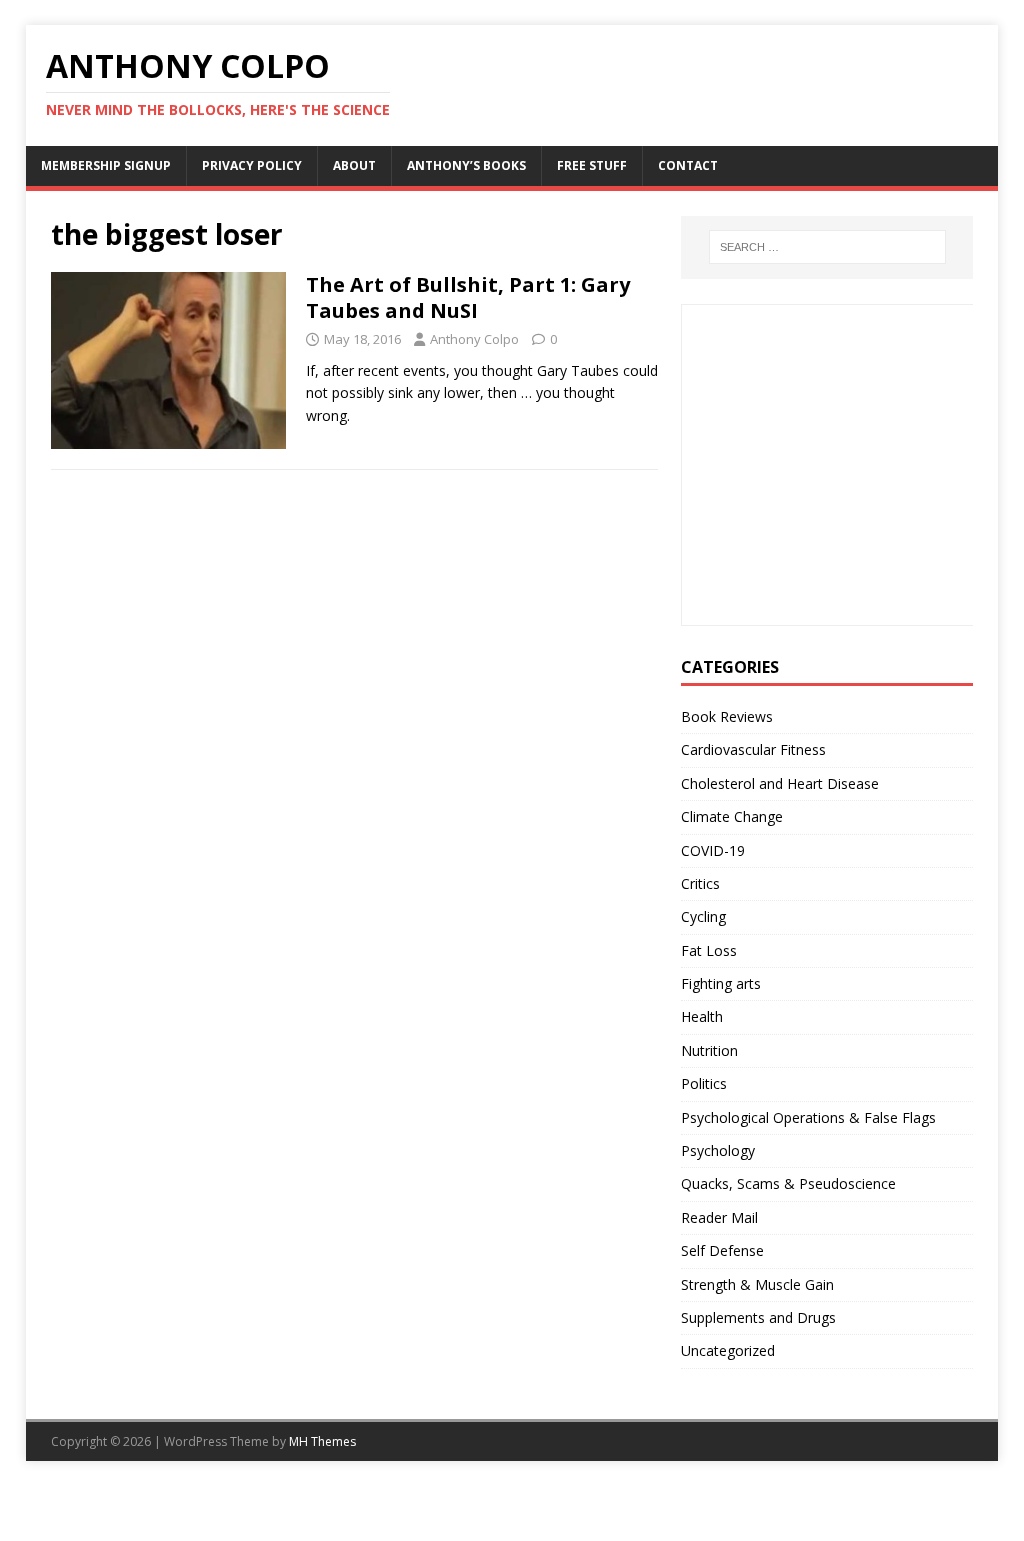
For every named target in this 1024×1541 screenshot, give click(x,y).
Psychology (718, 1150)
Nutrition (709, 1050)
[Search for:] (827, 247)
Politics (704, 1083)
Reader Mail (719, 1217)
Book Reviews (727, 716)
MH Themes (322, 1441)
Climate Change (732, 816)
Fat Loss (709, 950)
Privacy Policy (252, 165)
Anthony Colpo (474, 339)
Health (702, 1016)
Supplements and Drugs (758, 1317)
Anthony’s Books (466, 165)
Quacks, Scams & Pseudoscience (788, 1183)
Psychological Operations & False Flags (808, 1117)
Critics (700, 883)
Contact (688, 165)
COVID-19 (713, 850)
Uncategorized (728, 1350)
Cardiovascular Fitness (753, 749)
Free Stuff (592, 165)
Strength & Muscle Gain (757, 1284)
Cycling (703, 916)
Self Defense (722, 1250)
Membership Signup (106, 165)
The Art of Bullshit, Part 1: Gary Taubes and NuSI (468, 297)
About (354, 165)
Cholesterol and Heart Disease (780, 783)
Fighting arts (721, 983)
